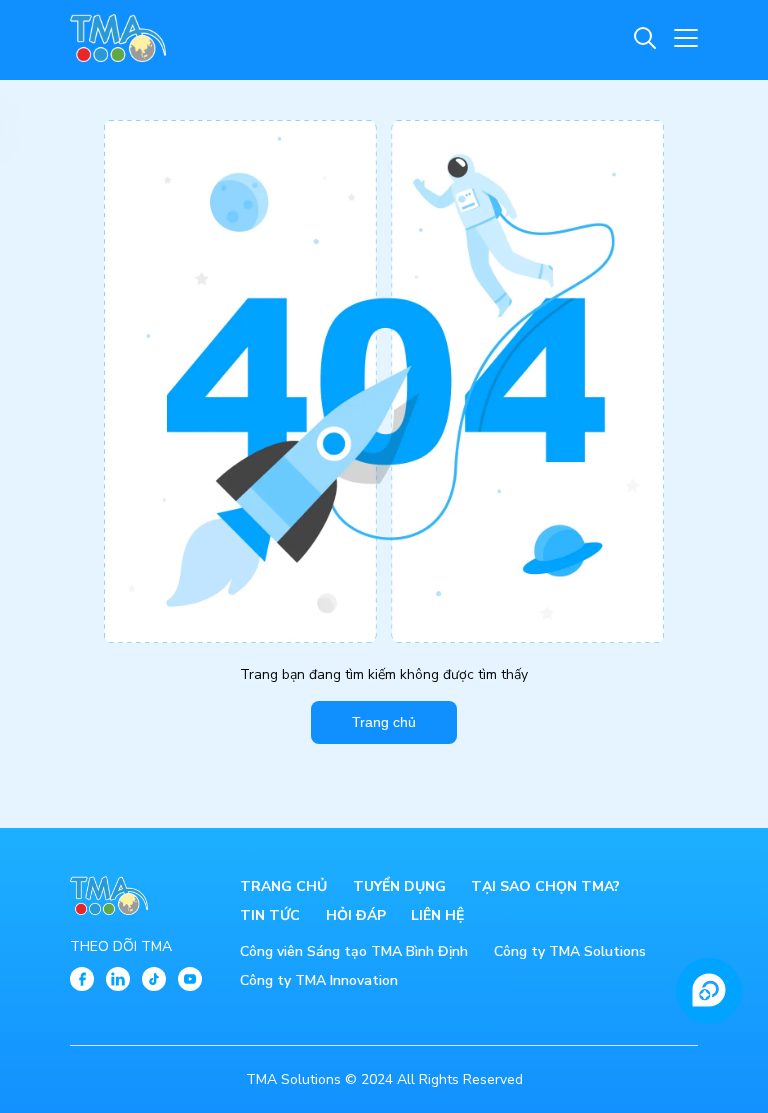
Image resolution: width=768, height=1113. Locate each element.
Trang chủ (384, 722)
